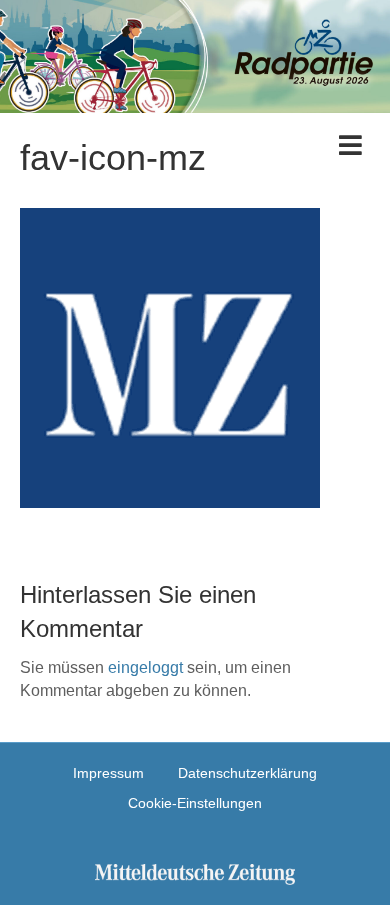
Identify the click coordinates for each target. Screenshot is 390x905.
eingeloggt (145, 667)
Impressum (108, 773)
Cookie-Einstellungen (195, 803)
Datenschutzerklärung (247, 773)
